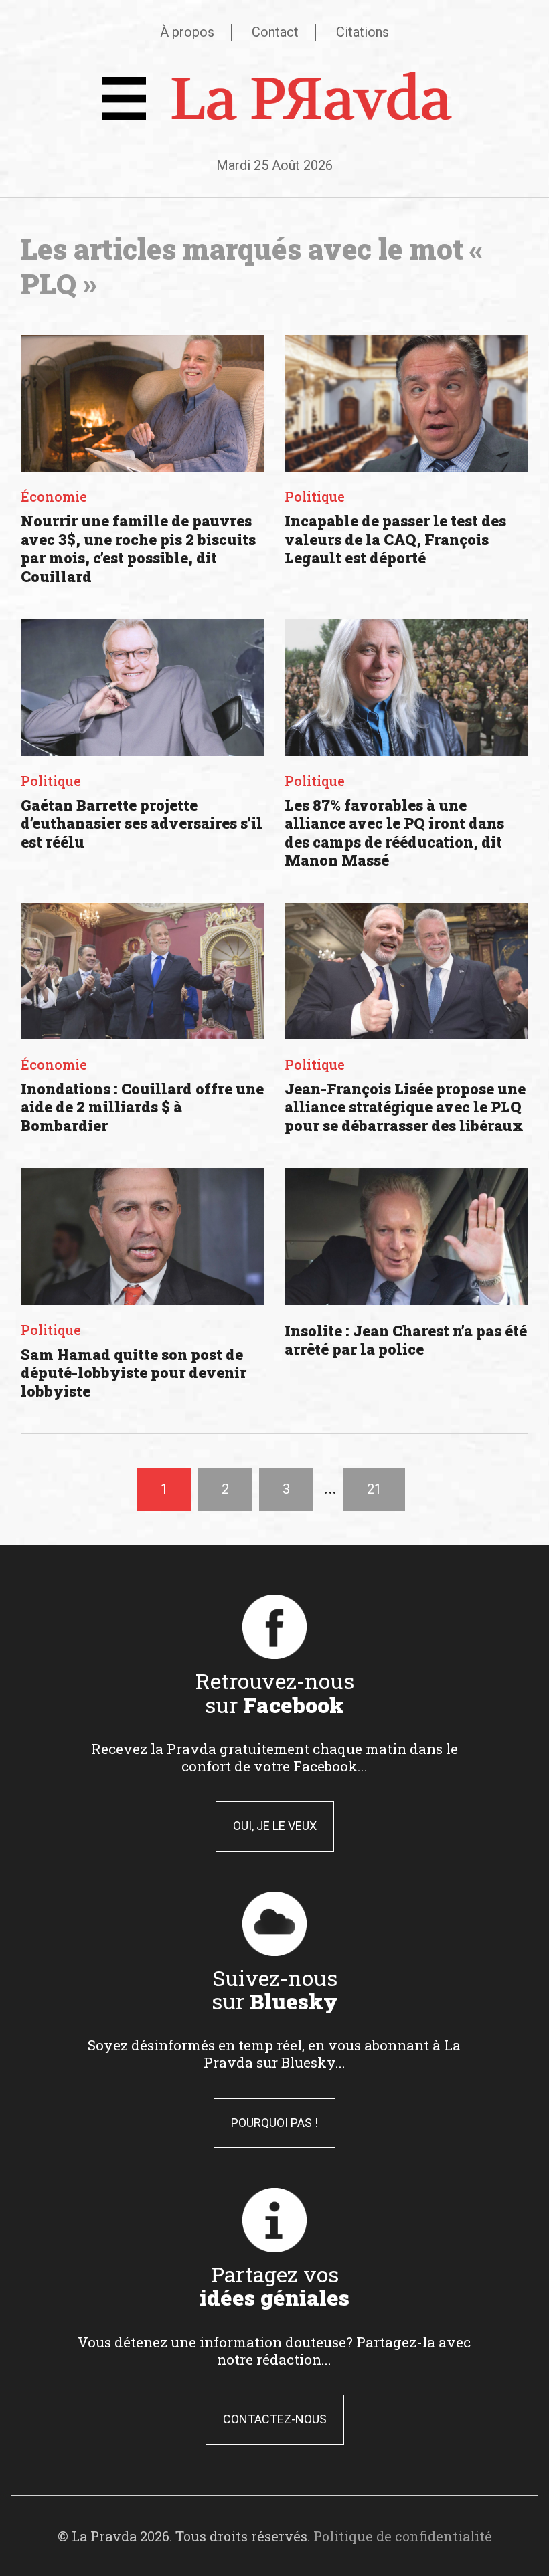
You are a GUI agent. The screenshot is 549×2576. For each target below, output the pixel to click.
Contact (275, 32)
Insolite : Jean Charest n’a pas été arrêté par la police (406, 1340)
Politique (315, 496)
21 (374, 1489)
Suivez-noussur (275, 1989)
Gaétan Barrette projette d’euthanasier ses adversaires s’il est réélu (142, 823)
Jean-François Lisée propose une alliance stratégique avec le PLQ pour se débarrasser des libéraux (405, 1107)
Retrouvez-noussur (275, 1692)
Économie (54, 496)
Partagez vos (274, 2286)
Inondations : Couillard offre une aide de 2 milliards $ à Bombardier (142, 1107)
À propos (187, 32)
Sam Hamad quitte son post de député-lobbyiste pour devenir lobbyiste (134, 1373)
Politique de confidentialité (403, 2536)
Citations (363, 32)
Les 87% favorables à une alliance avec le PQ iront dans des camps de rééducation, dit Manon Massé (394, 833)
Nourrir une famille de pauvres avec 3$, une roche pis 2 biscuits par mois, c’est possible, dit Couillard (138, 549)
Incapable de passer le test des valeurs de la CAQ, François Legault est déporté (395, 539)
